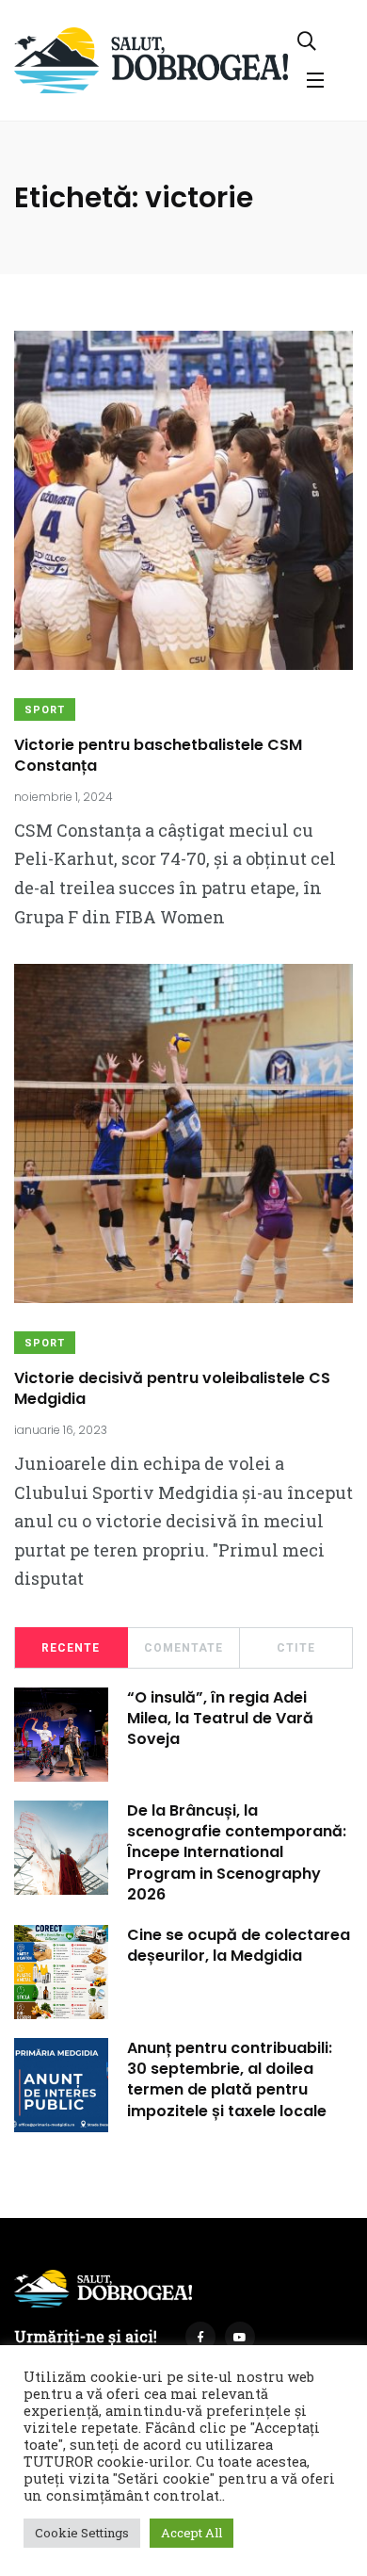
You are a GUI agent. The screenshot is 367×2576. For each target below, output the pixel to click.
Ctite (296, 1648)
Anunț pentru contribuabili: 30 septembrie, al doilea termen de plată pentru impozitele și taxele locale (230, 2079)
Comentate (183, 1648)
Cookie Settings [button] (82, 2533)
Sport (45, 710)
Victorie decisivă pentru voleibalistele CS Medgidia (172, 1388)
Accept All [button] (191, 2533)
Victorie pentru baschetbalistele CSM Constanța (158, 755)
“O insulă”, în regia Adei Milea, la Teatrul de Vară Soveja (220, 1719)
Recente (71, 1648)
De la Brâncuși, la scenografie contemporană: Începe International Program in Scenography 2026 (237, 1853)
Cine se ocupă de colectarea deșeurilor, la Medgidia (239, 1945)
